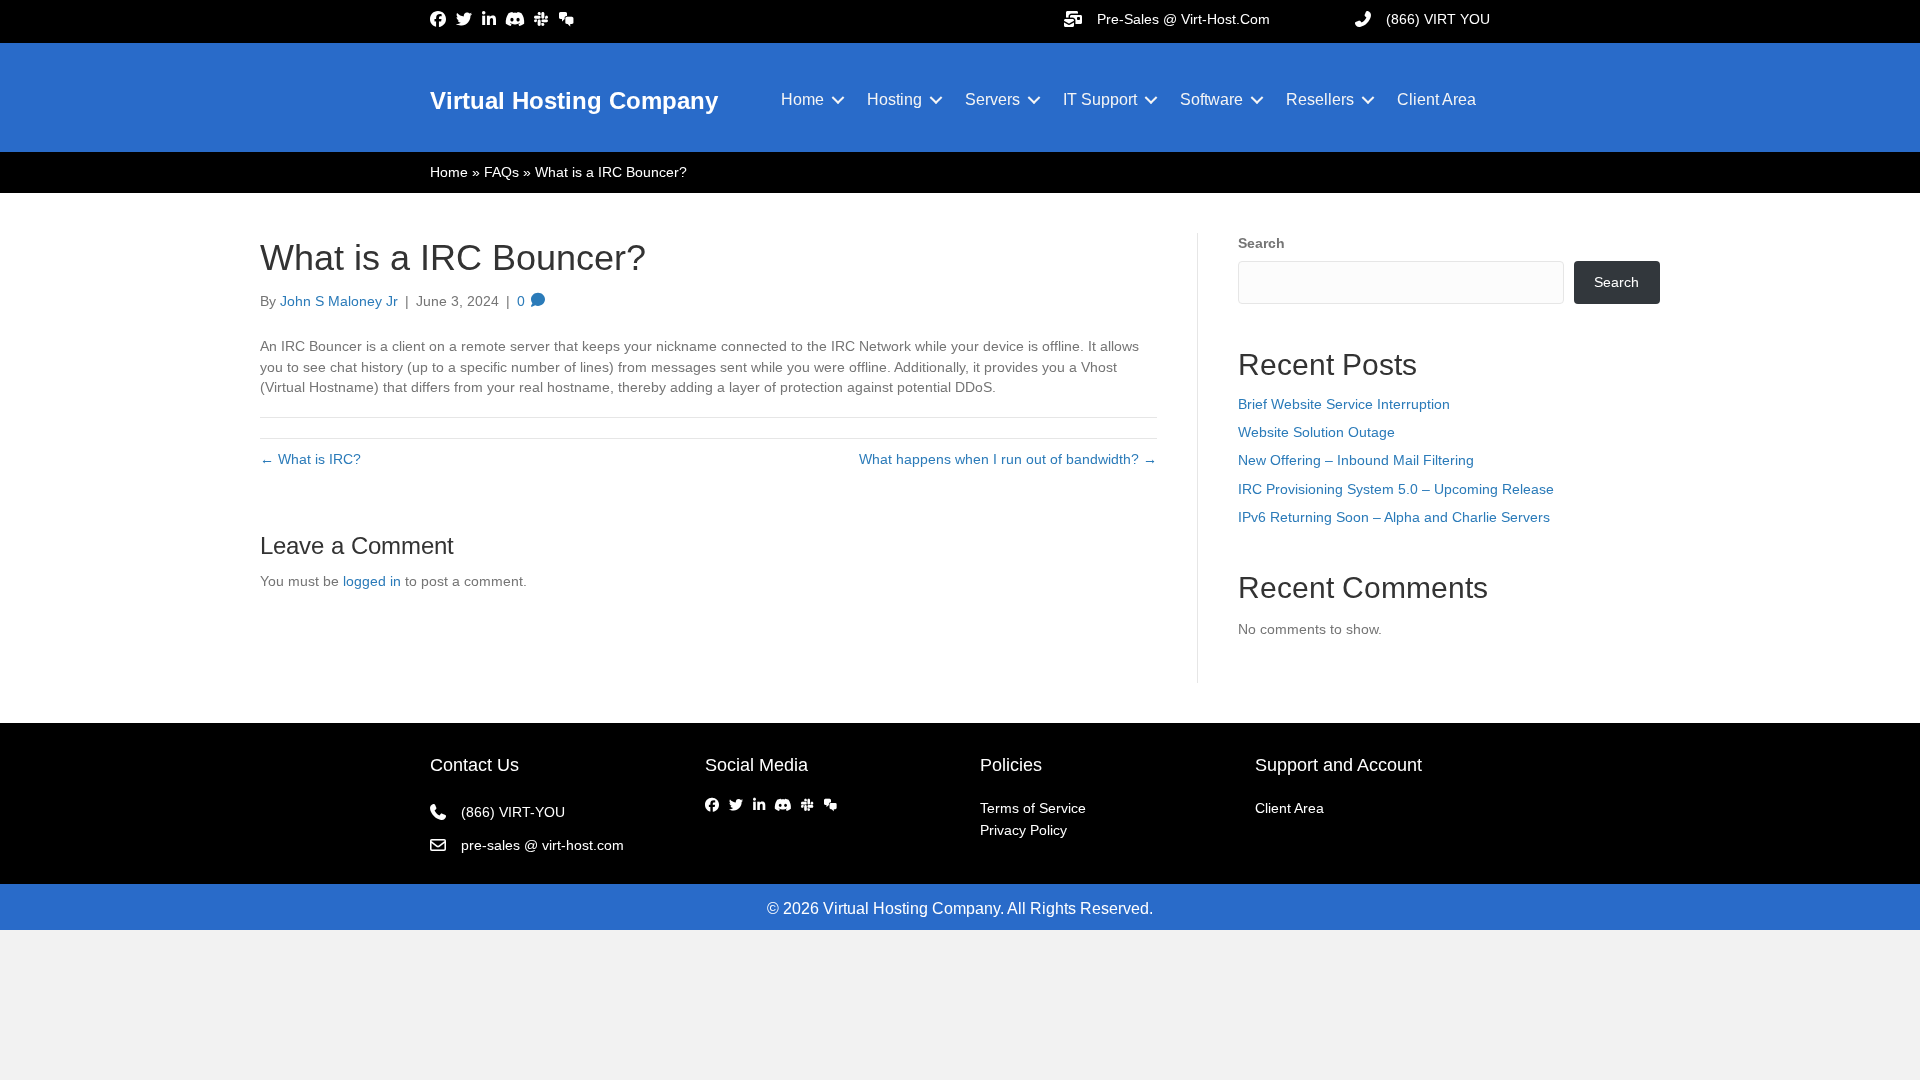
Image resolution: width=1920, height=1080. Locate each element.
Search (1261, 243)
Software (1211, 99)
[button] (838, 100)
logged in (372, 581)
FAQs (501, 172)
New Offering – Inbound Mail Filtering (1356, 460)
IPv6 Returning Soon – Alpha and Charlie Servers (1394, 517)
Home (802, 99)
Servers (992, 99)
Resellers (1320, 99)
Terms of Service (1033, 808)
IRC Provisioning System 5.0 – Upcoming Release (1396, 489)
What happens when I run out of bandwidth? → (1008, 459)
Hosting (894, 99)
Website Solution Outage (1316, 432)
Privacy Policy (1023, 830)
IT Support (1100, 99)
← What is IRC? (310, 459)
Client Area (1436, 99)
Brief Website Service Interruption (1344, 404)
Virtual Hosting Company (574, 100)
